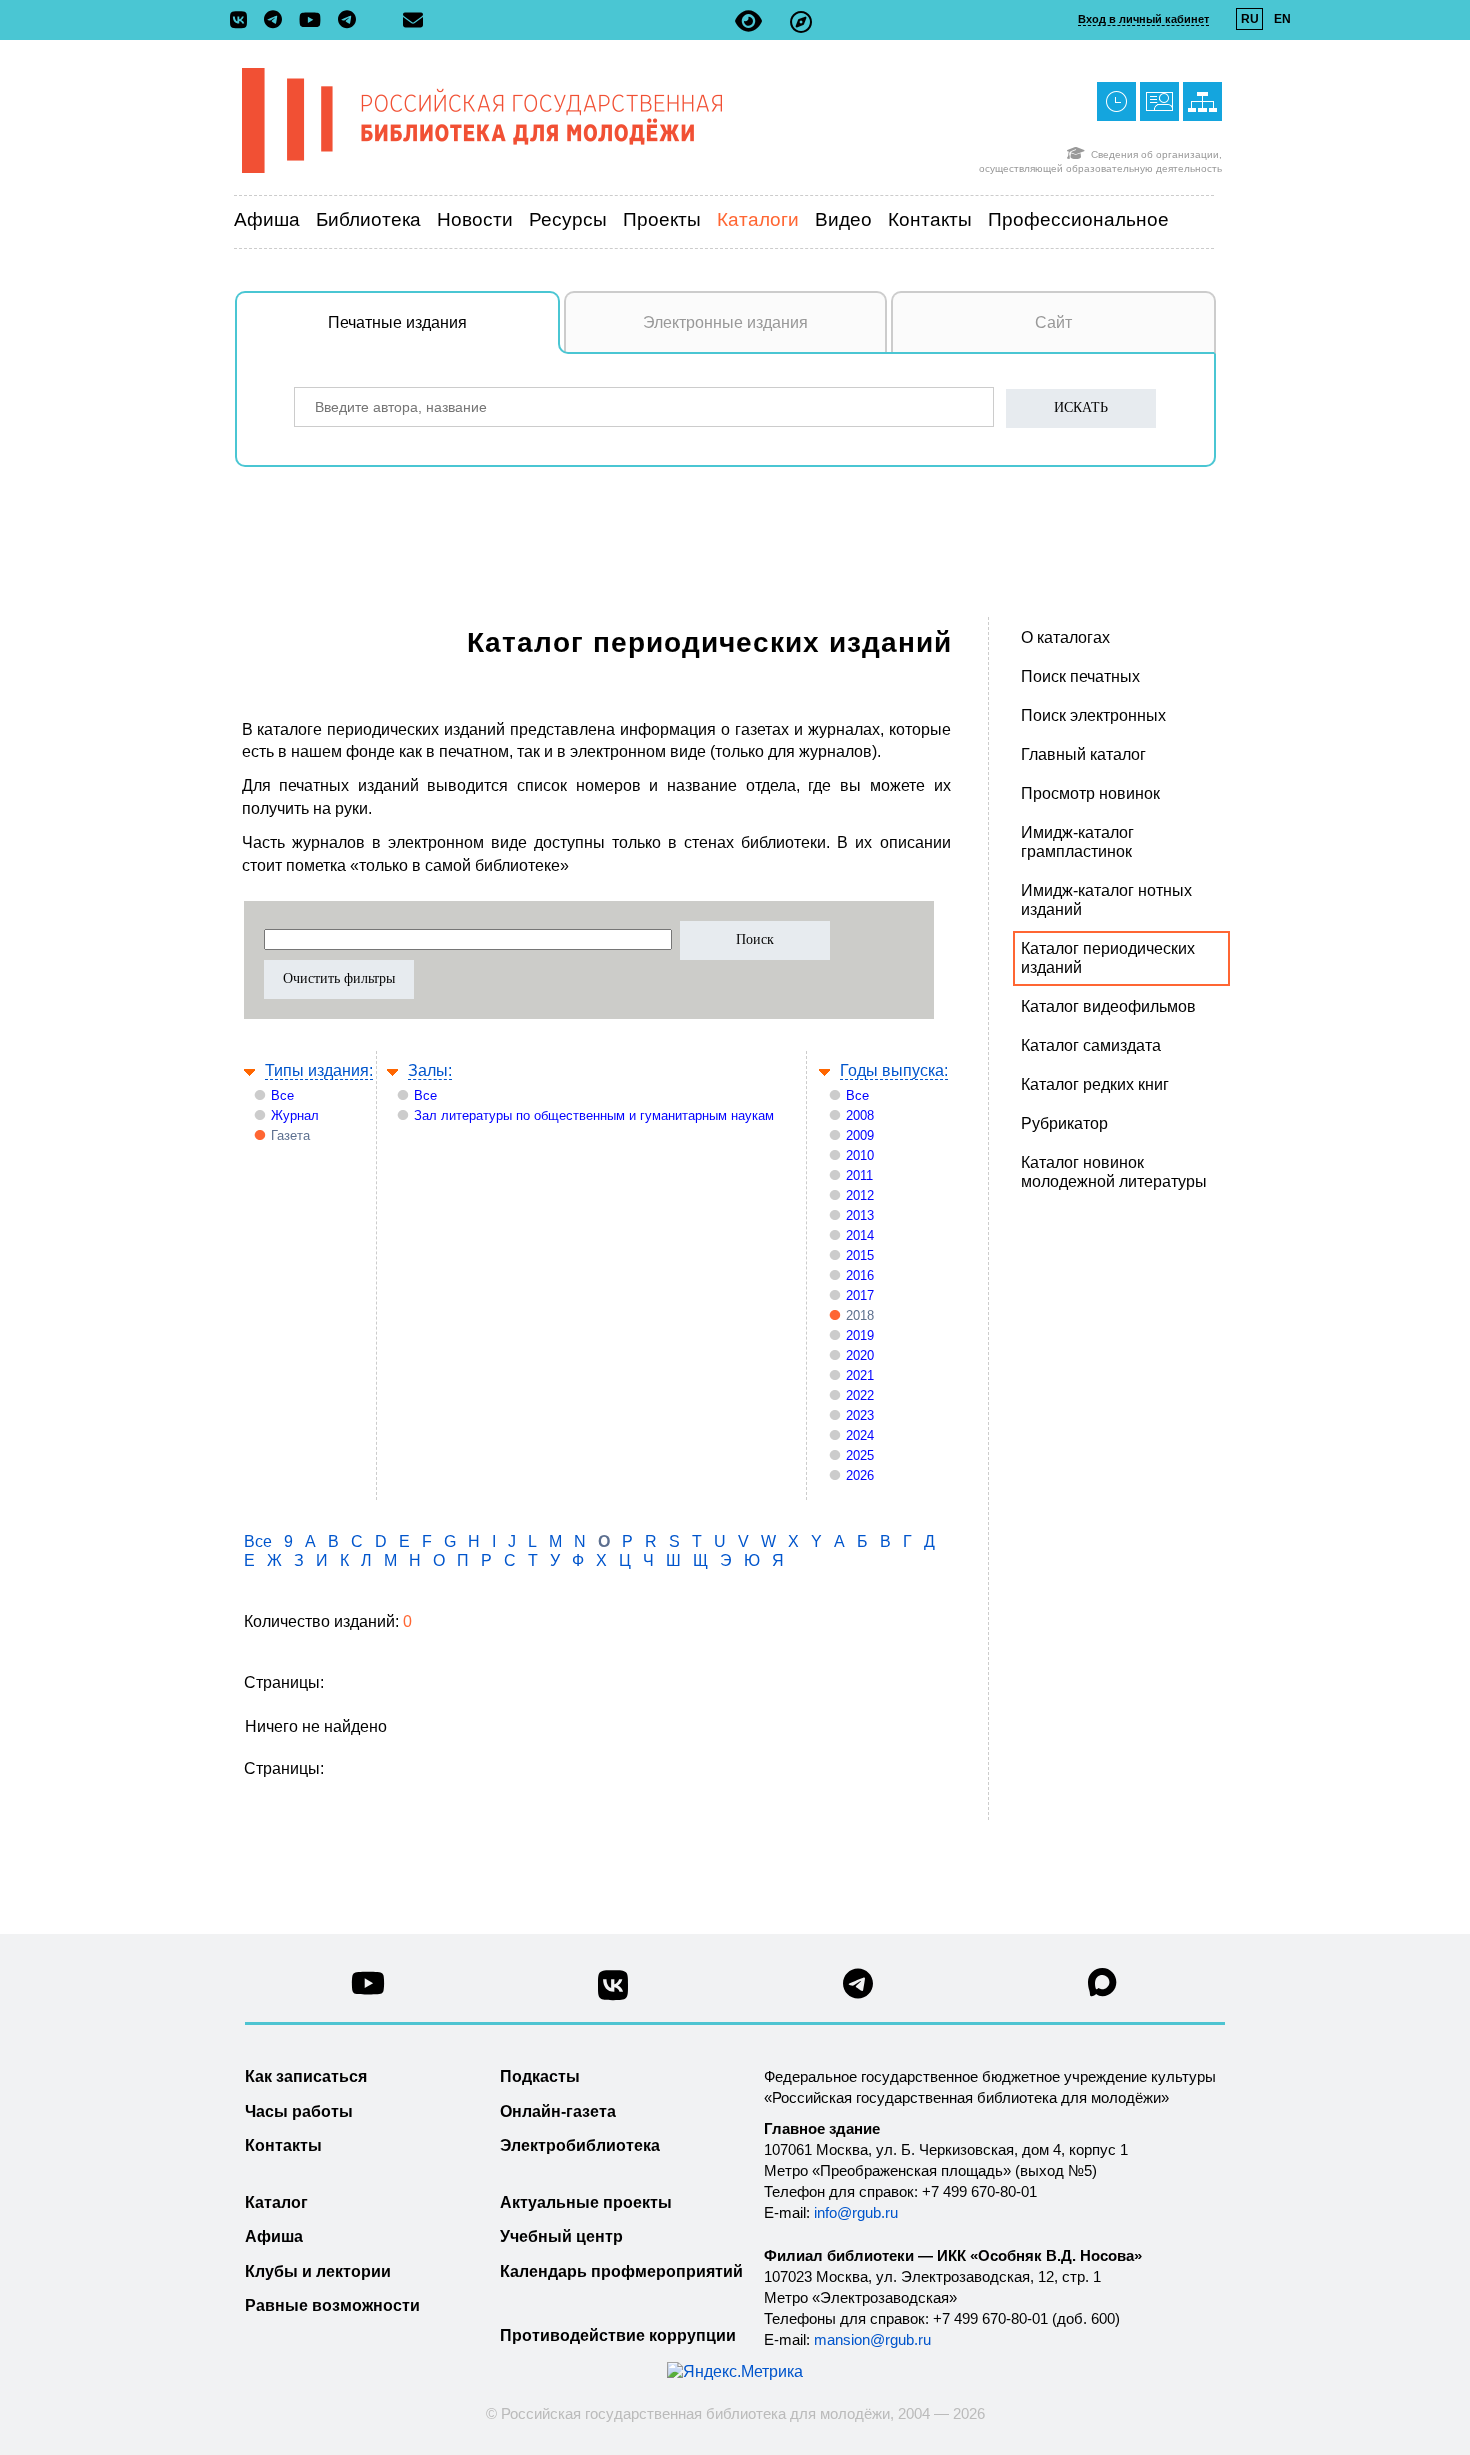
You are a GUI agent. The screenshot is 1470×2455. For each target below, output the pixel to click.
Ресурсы (568, 219)
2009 (860, 1135)
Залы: (430, 1070)
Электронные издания (725, 322)
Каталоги (758, 219)
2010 (860, 1155)
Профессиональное (1078, 219)
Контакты (930, 219)
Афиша (267, 219)
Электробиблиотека (580, 2145)
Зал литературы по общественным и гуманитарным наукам (594, 1115)
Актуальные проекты (586, 2202)
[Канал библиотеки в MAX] (1103, 1988)
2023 (860, 1415)
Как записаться (306, 2076)
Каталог (276, 2202)
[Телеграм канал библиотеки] (858, 1989)
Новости (475, 219)
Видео (843, 219)
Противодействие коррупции (618, 2335)
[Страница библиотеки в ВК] (613, 1993)
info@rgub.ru (856, 2212)
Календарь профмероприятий (621, 2271)
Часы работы (299, 2111)
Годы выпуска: (894, 1070)
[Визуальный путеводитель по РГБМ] (801, 21)
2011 (859, 1175)
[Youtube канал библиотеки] (368, 1988)
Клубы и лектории (318, 2271)
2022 (860, 1395)
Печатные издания (397, 322)
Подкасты (540, 2076)
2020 (860, 1355)
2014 (860, 1235)
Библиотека (368, 219)
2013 (860, 1215)
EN (1282, 19)
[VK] (243, 21)
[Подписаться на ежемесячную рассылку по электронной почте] (413, 20)
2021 (860, 1375)
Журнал (295, 1115)
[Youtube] (315, 21)
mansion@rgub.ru (872, 2339)
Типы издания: (319, 1070)
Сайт (1053, 322)
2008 (860, 1115)
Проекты (662, 219)
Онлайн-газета (558, 2111)
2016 (860, 1275)
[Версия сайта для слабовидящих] (748, 21)
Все (282, 1095)
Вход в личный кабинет (1143, 19)
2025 (860, 1455)
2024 (860, 1435)
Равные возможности (332, 2305)
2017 (860, 1295)
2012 (860, 1195)
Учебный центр (561, 2236)
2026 (860, 1475)
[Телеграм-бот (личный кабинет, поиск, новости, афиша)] (347, 21)
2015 (860, 1255)
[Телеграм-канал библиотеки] (278, 21)
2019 (860, 1335)
